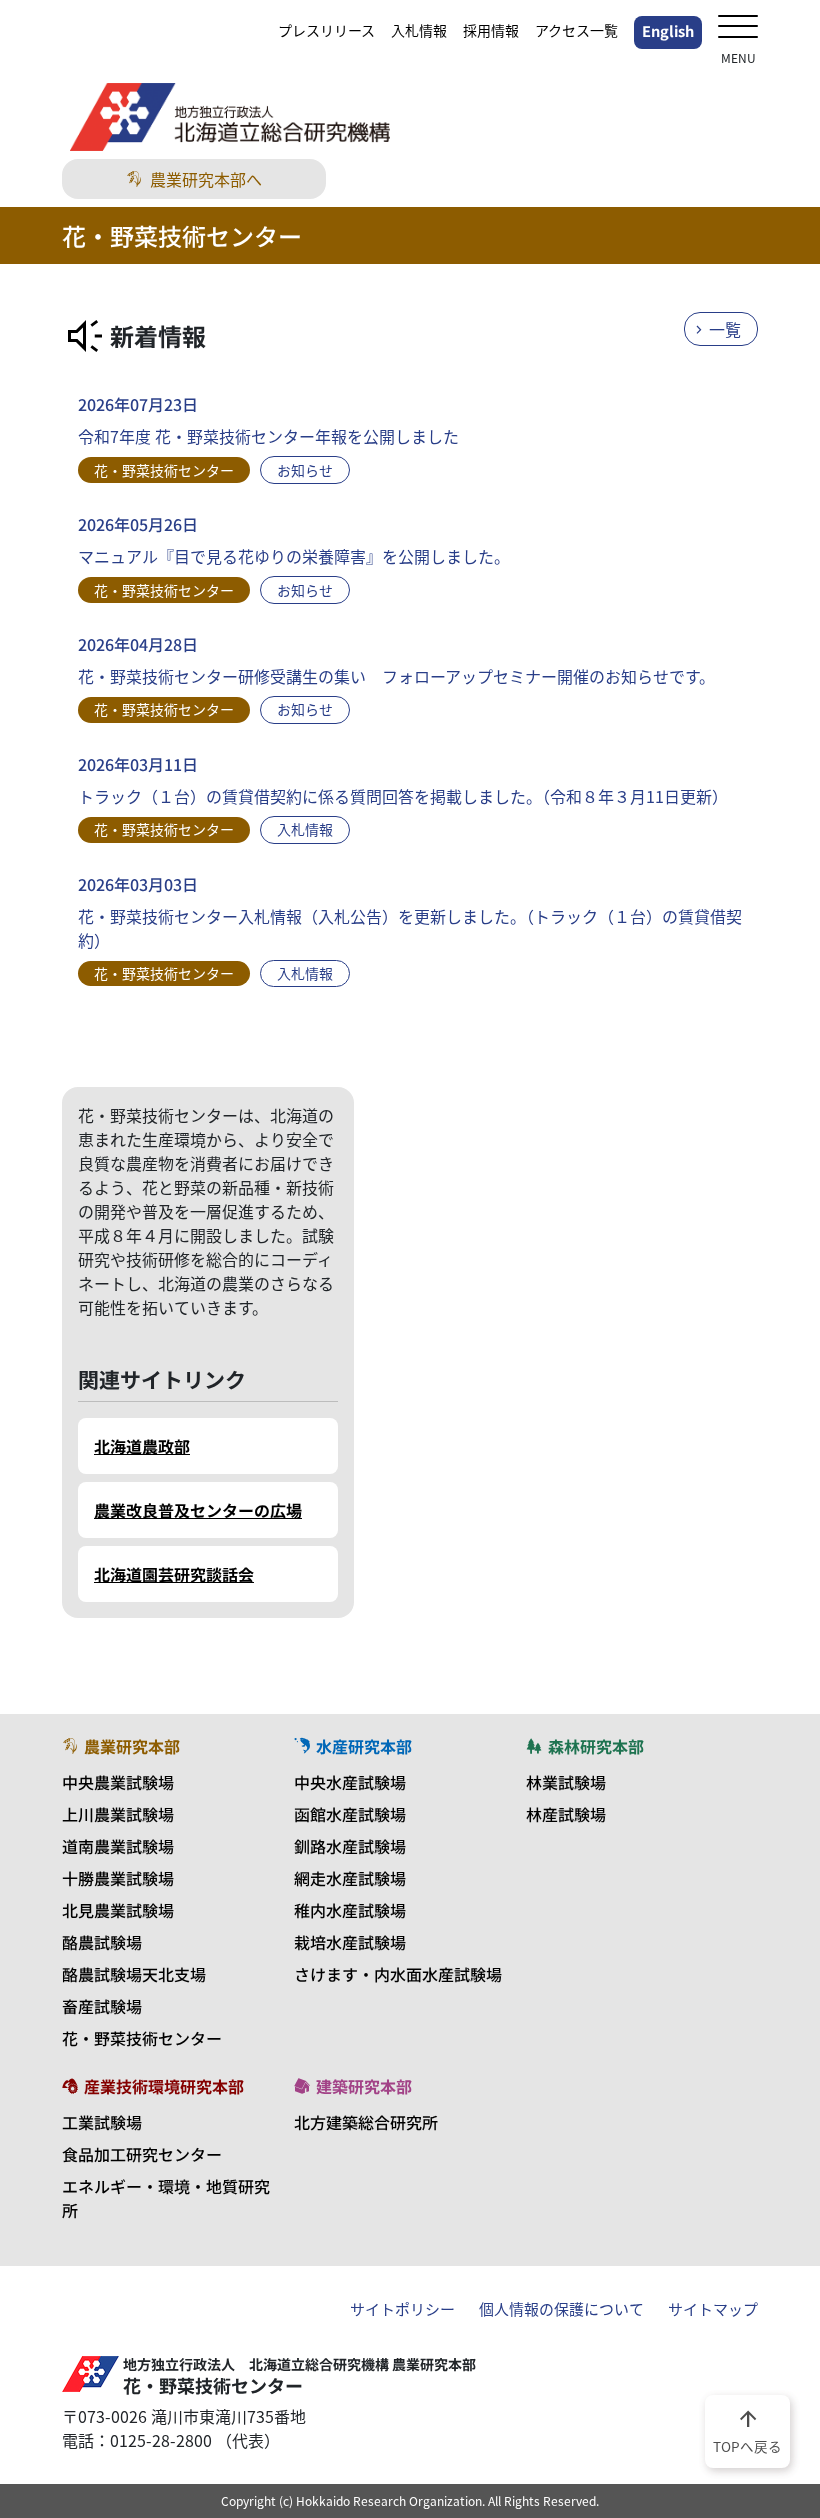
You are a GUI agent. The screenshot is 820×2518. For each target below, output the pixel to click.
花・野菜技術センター (142, 2038)
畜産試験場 (102, 2006)
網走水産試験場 (350, 1878)
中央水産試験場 (350, 1782)
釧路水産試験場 (350, 1846)
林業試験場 (566, 1782)
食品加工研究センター (142, 2154)
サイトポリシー (402, 2309)
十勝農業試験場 (118, 1878)
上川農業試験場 (118, 1814)
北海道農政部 (142, 1446)
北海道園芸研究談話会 (174, 1574)
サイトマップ (713, 2309)
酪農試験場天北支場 (134, 1974)
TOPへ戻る (747, 2430)
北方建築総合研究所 (366, 2122)
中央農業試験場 (118, 1782)
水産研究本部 (364, 1746)
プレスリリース (326, 30)
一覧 (725, 329)
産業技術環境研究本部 (164, 2086)
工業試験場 (102, 2122)
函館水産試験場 (350, 1814)
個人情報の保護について (561, 2309)
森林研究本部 (596, 1746)
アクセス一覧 (576, 30)
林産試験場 (566, 1814)
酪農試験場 (102, 1942)
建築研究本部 (364, 2086)
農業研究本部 (132, 1746)
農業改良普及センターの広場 (198, 1510)
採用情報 (491, 30)
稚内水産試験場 (350, 1910)
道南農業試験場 (118, 1846)
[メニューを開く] (738, 28)
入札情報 (419, 30)
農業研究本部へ (206, 179)
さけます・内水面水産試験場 (398, 1974)
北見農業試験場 (118, 1910)
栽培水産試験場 (350, 1942)
